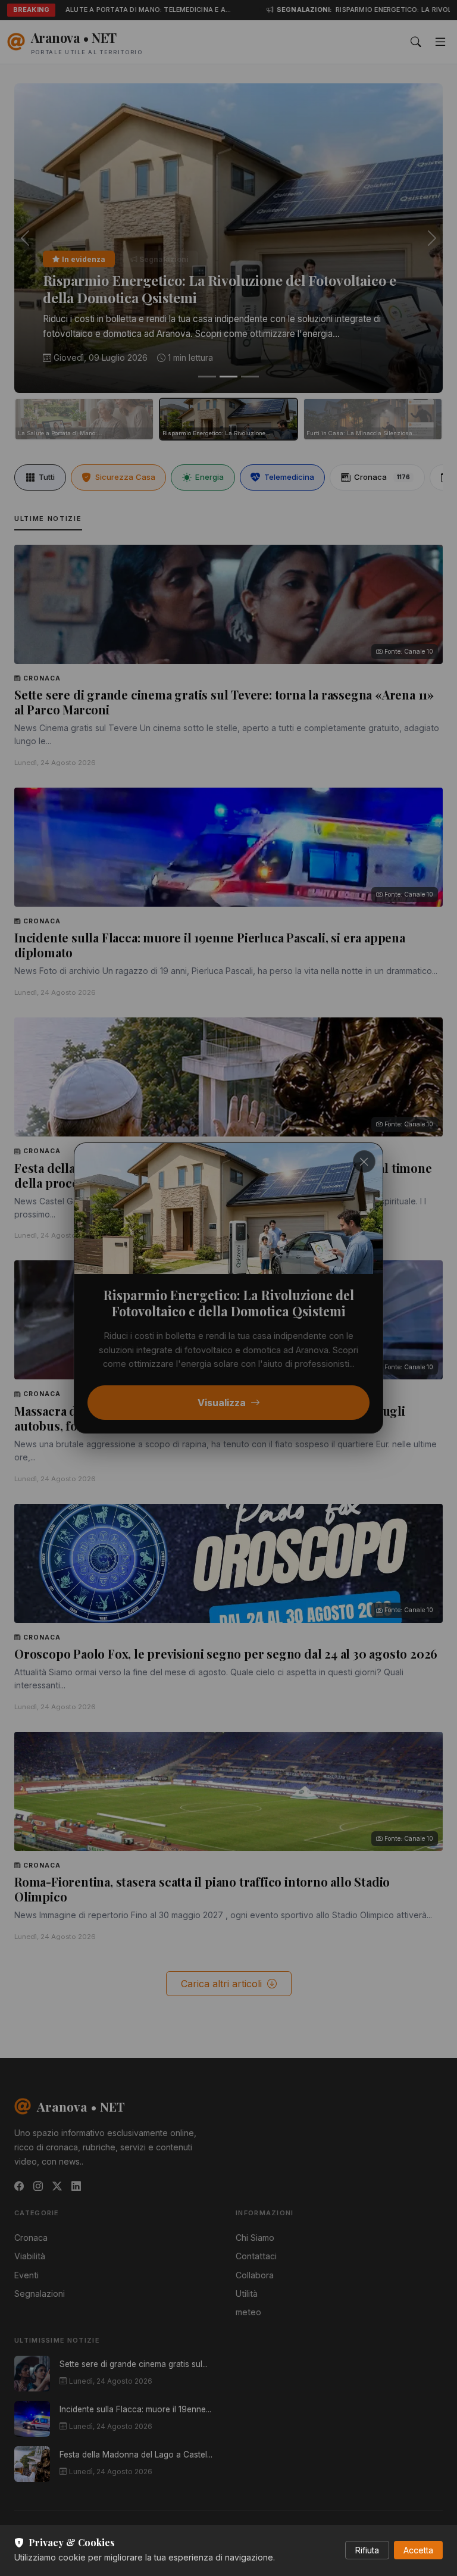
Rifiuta (367, 2550)
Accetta (418, 2550)
